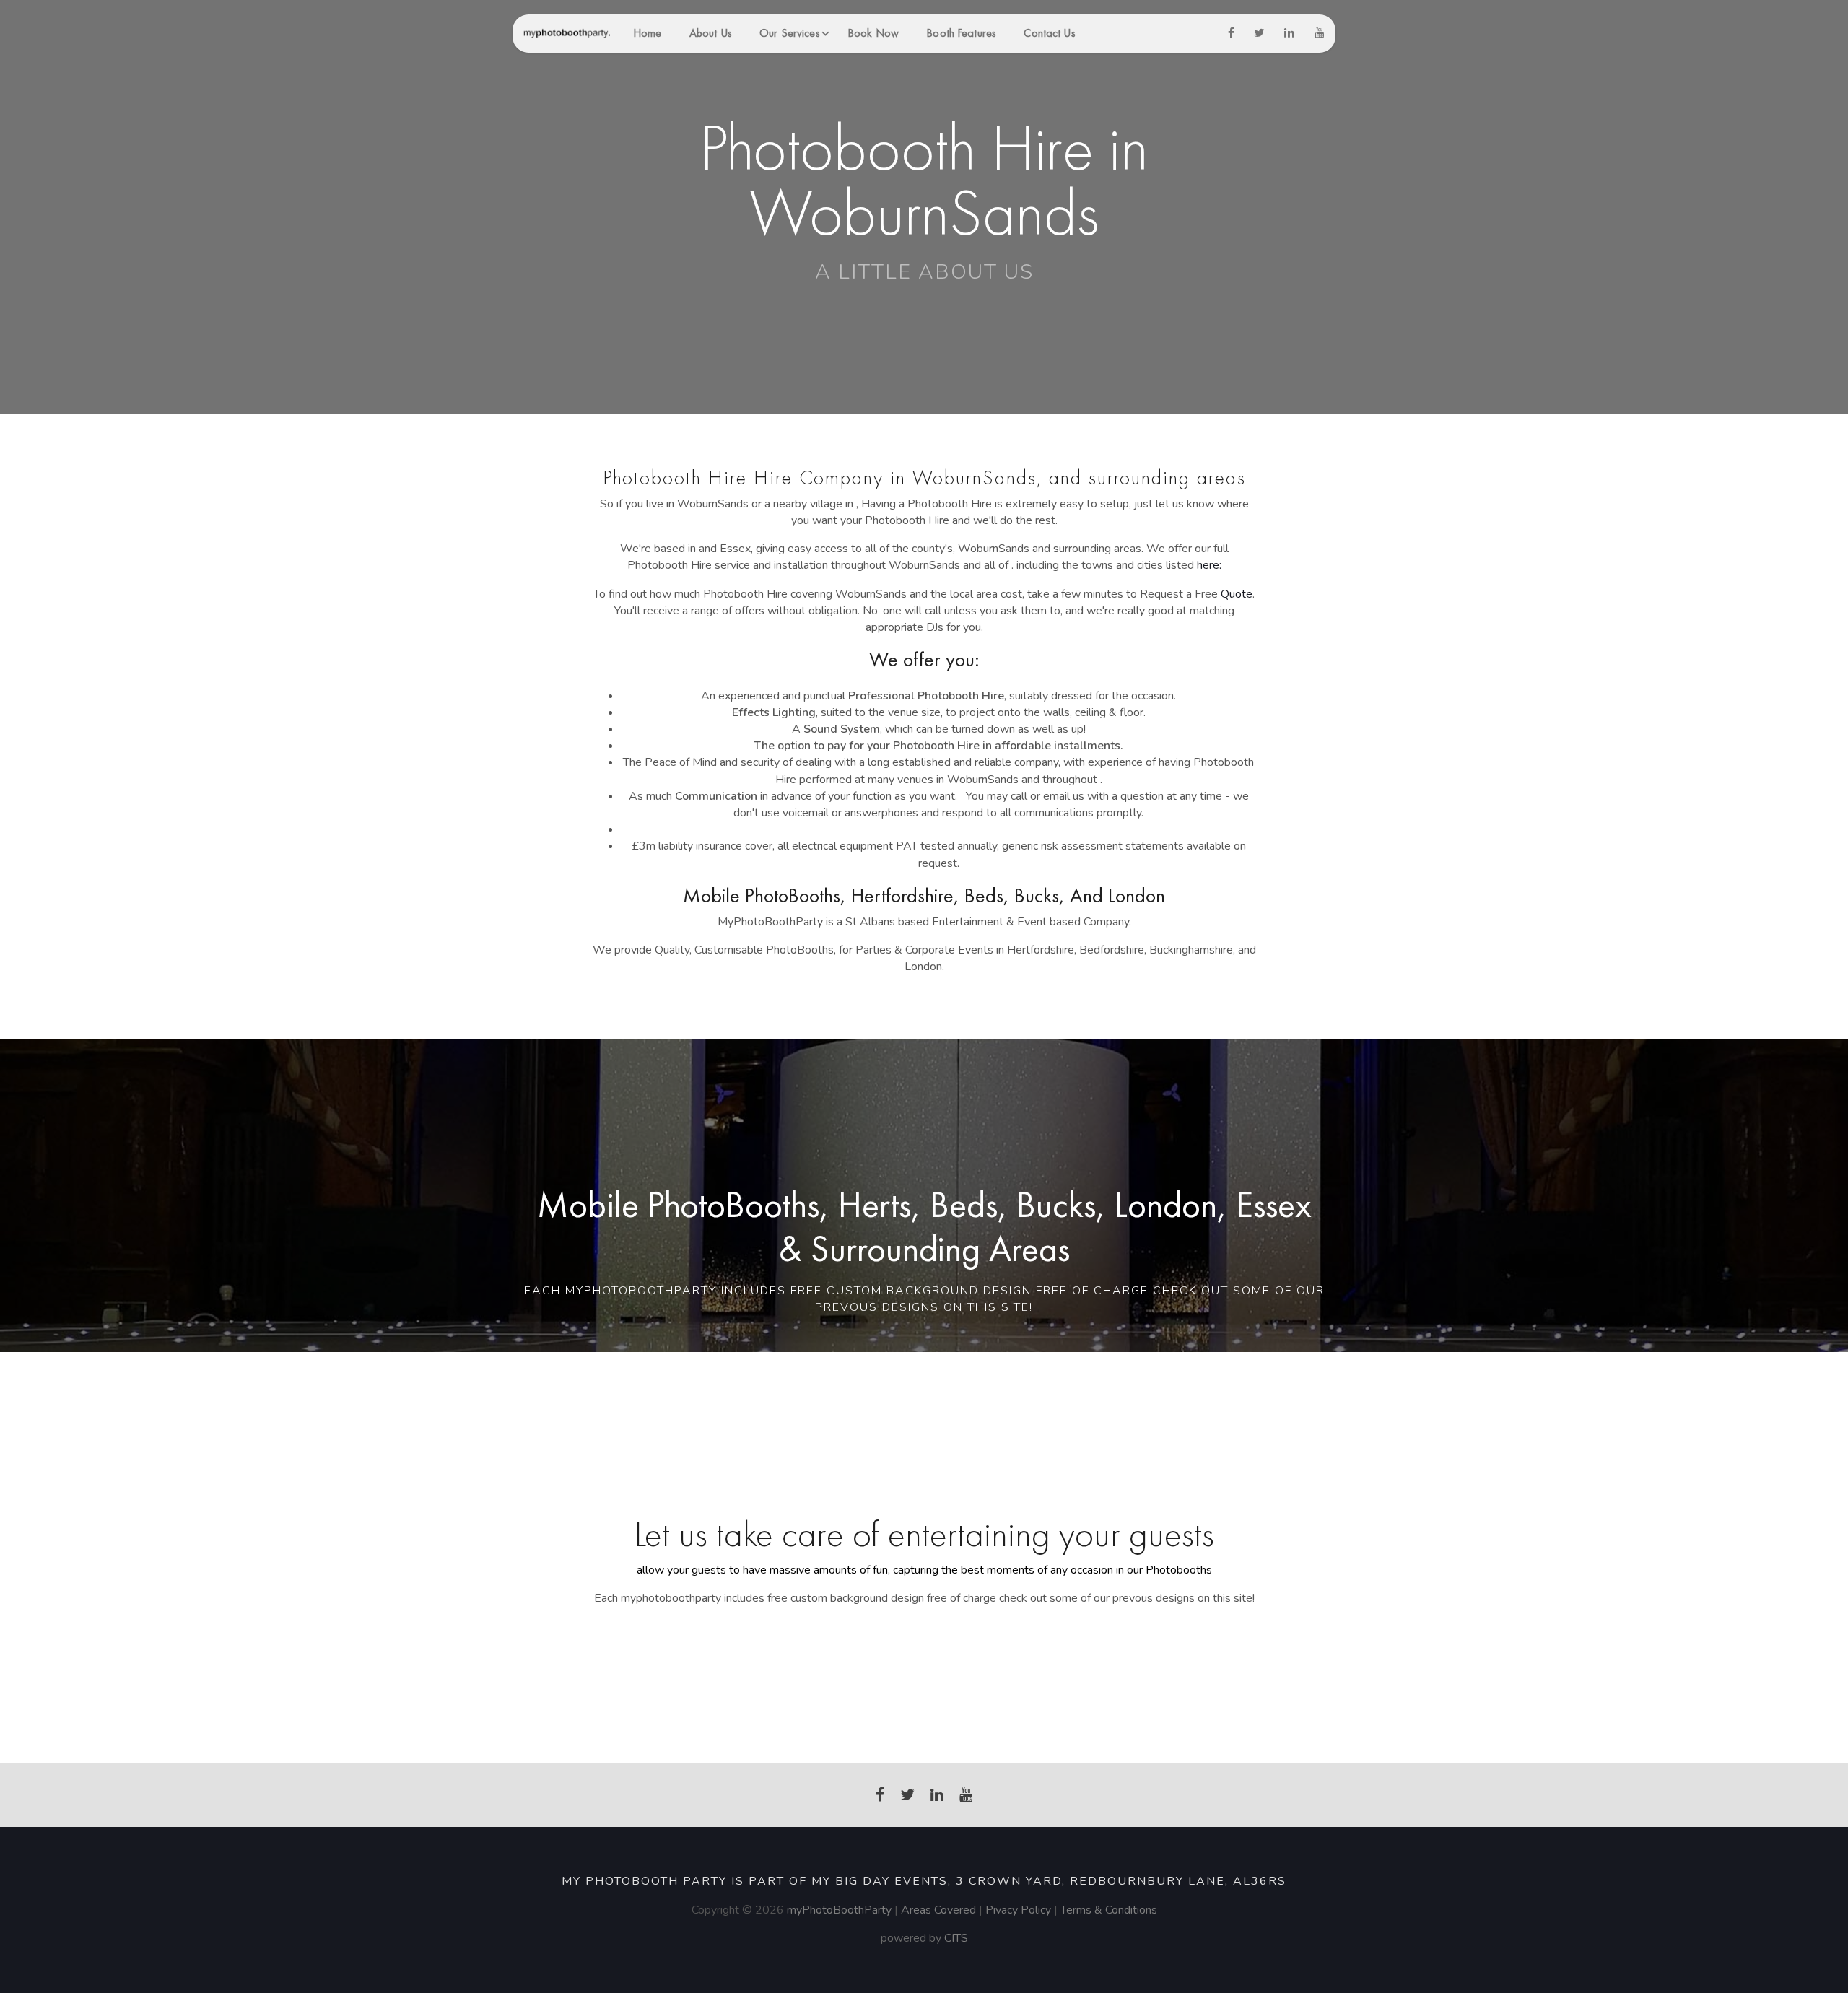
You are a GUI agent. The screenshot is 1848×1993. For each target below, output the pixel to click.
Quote (1237, 594)
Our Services (789, 33)
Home (647, 33)
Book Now (873, 33)
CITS (956, 1938)
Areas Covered (938, 1910)
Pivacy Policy (1020, 1910)
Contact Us (1049, 33)
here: (1209, 565)
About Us (711, 33)
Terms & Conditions (1109, 1910)
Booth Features (961, 33)
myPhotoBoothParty (839, 1910)
